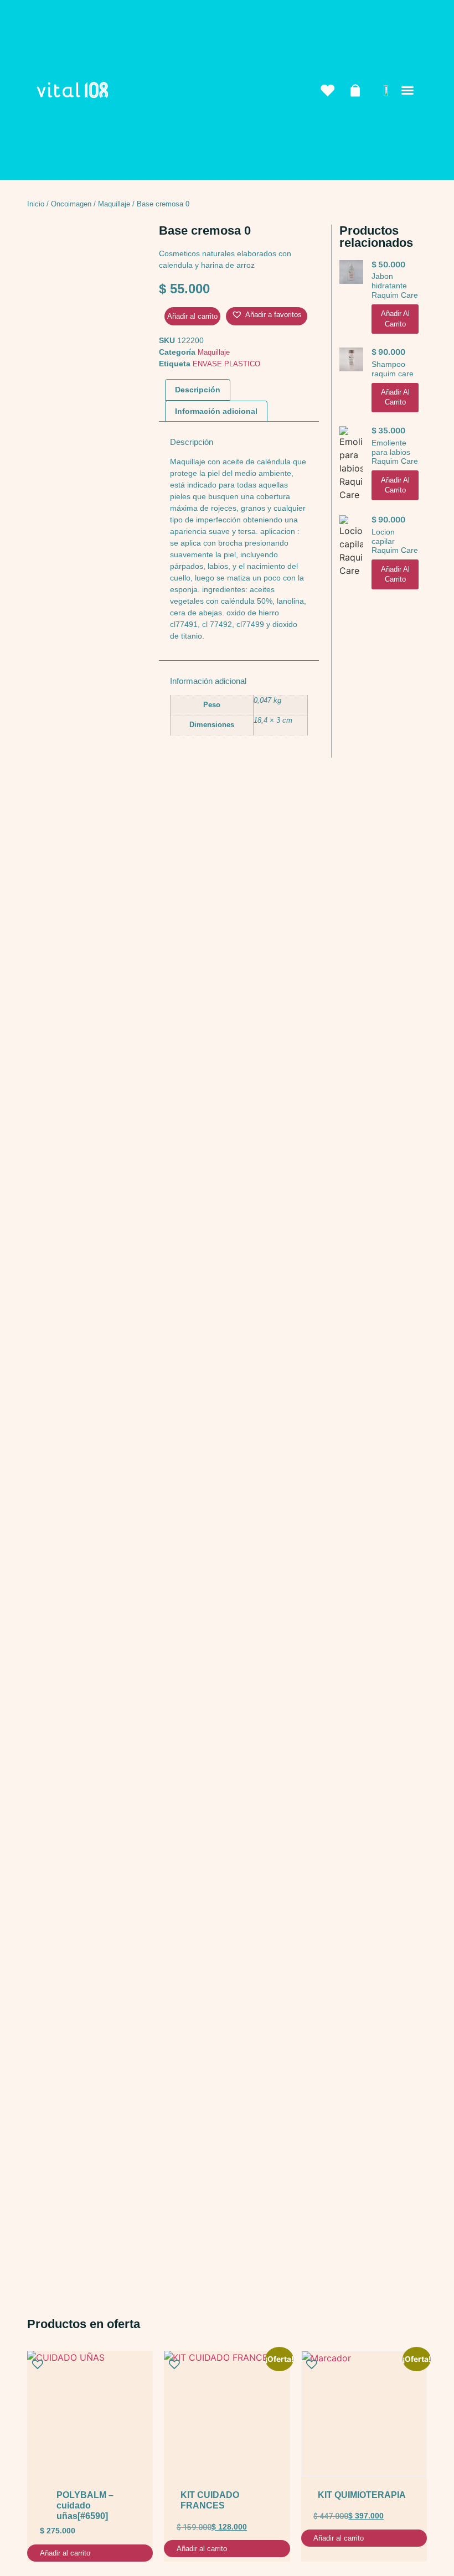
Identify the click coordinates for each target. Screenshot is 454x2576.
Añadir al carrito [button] (395, 318)
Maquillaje (114, 204)
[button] (407, 90)
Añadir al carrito (192, 316)
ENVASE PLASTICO (226, 364)
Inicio (36, 204)
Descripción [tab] (198, 390)
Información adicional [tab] (216, 411)
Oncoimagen (71, 204)
